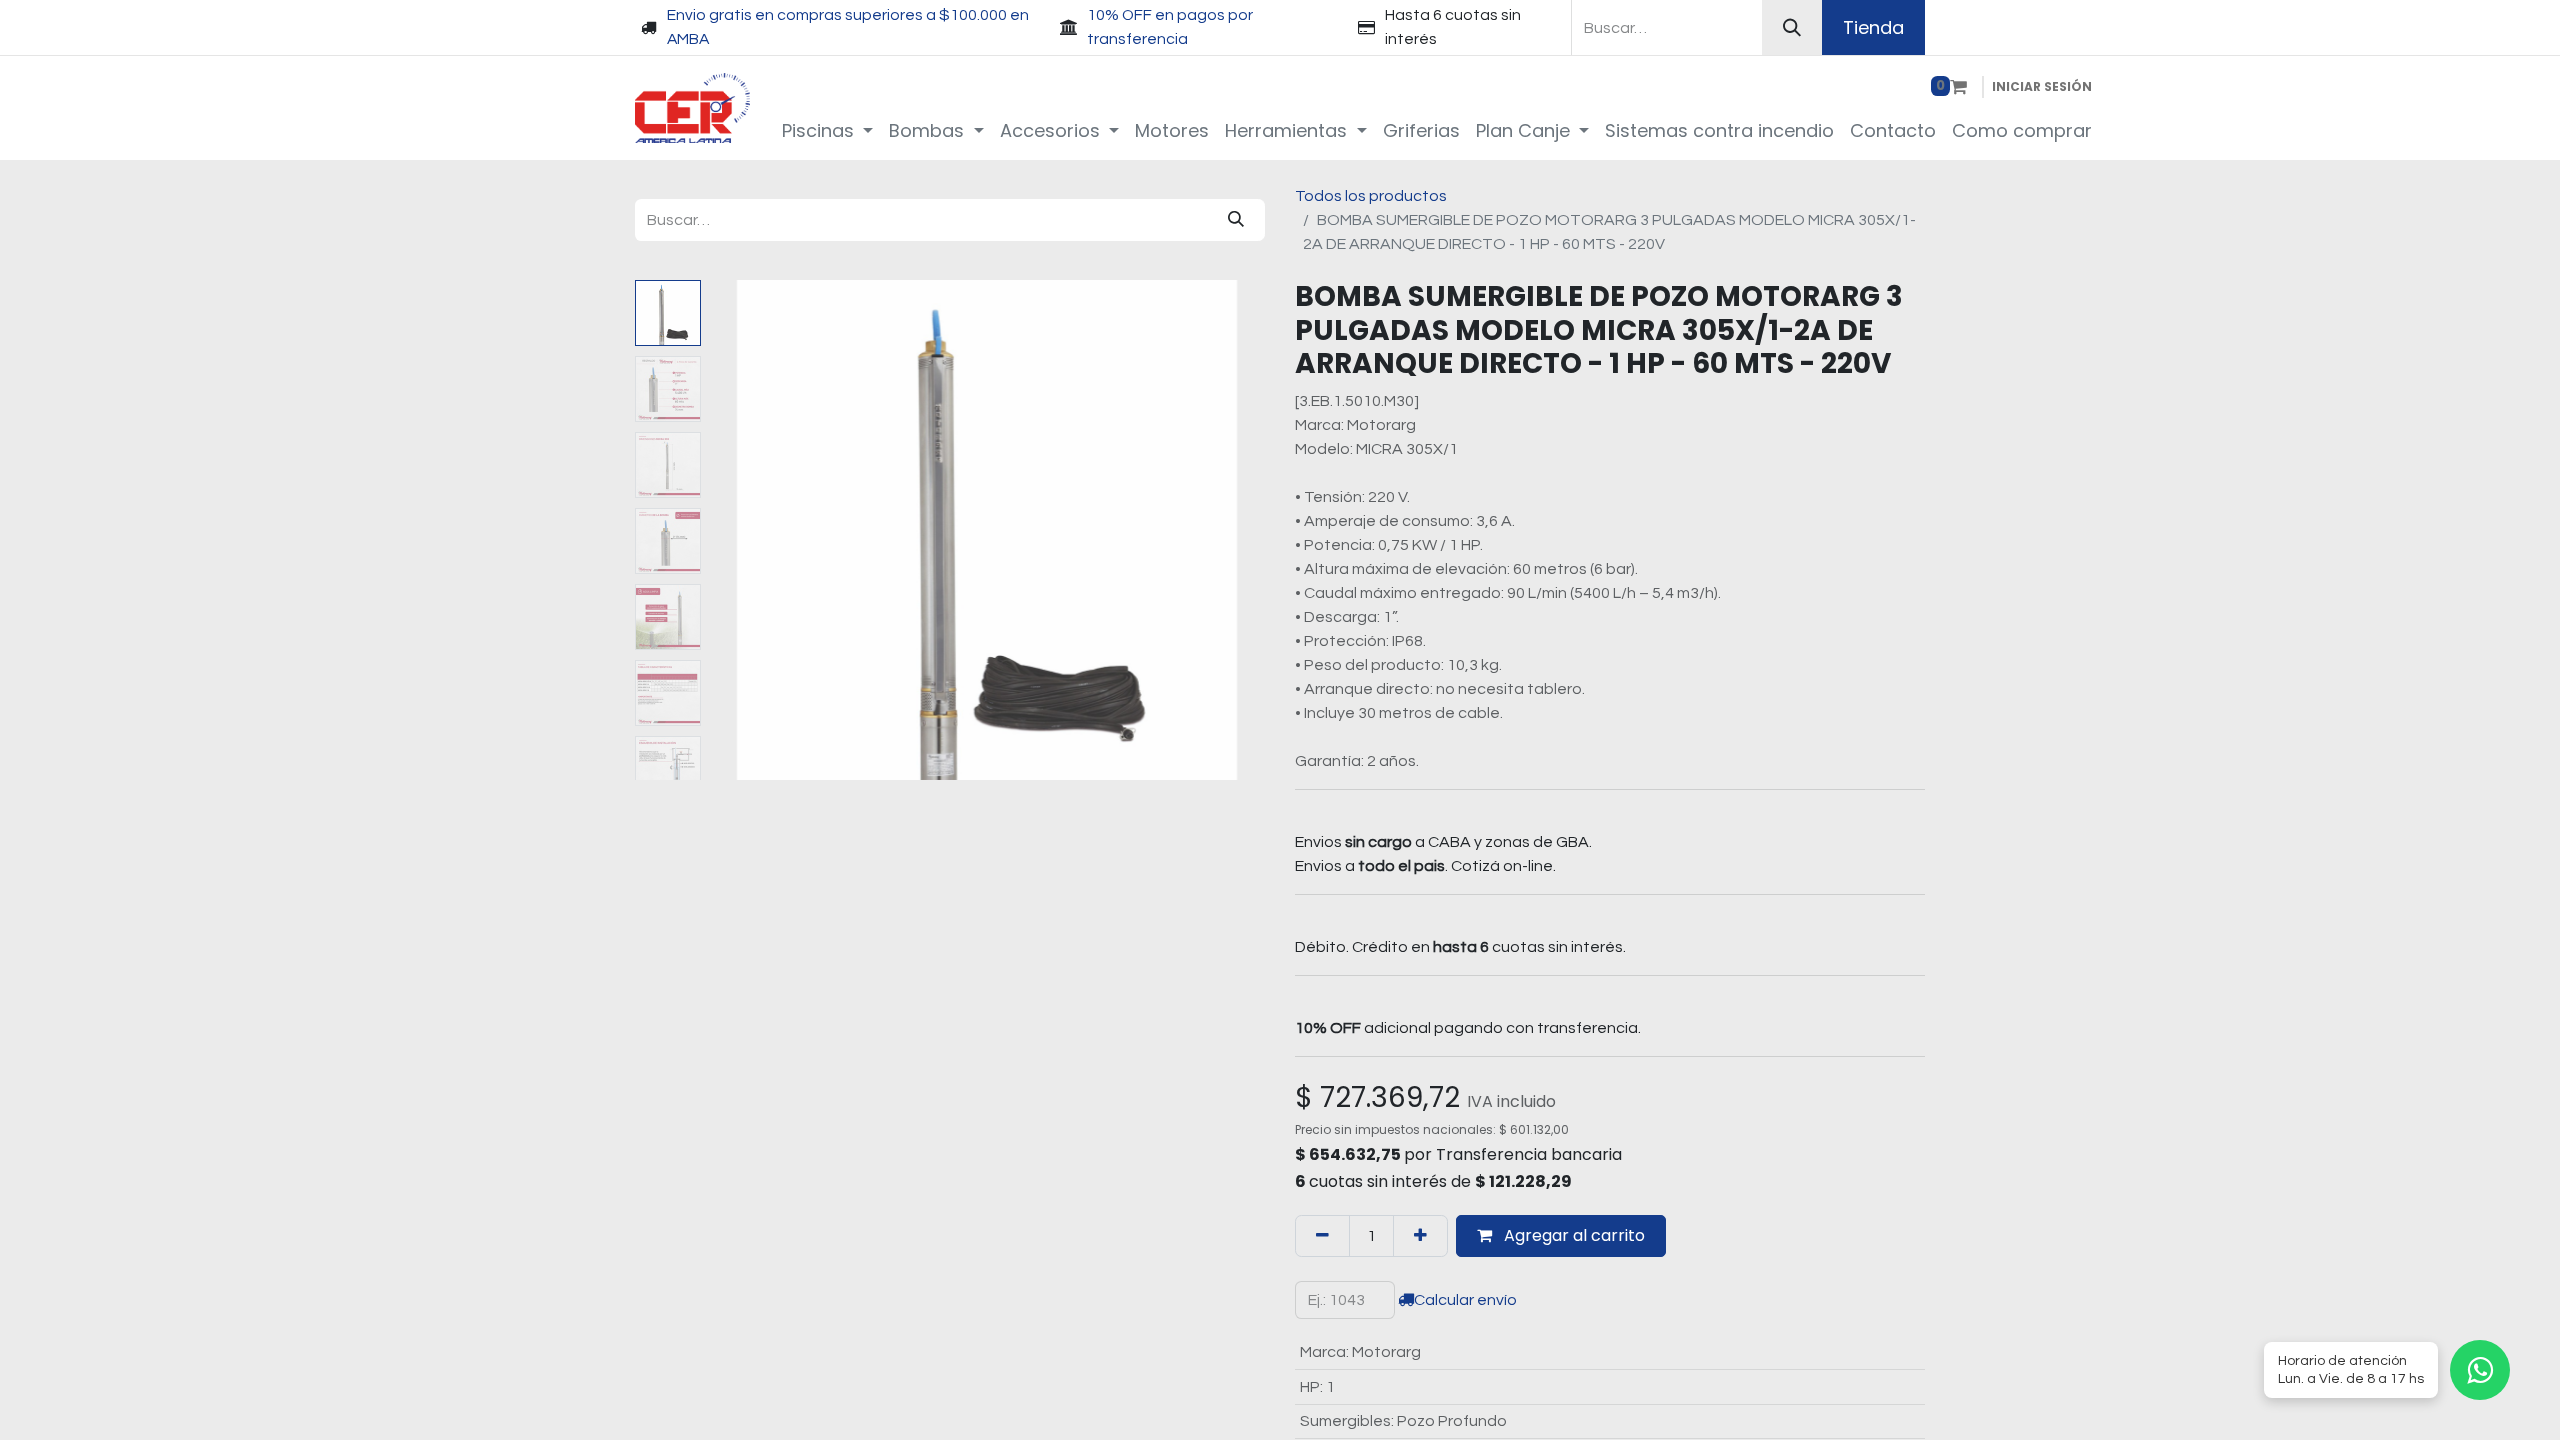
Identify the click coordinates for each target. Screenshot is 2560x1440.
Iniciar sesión (2042, 86)
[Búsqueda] (1792, 27)
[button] (750, 530)
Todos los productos (1371, 196)
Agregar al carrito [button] (1572, 1235)
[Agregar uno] (1420, 1236)
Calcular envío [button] (1465, 1300)
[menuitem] (828, 130)
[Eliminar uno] (1322, 1236)
